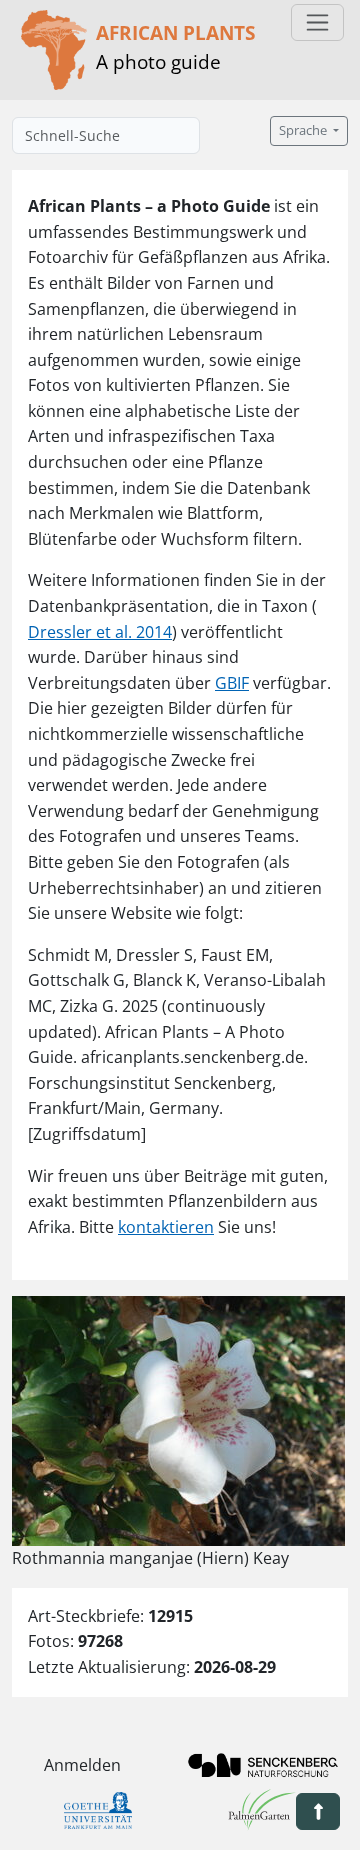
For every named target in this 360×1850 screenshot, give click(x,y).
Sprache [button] (304, 130)
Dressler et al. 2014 (100, 632)
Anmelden (82, 1765)
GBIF (232, 683)
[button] (318, 1811)
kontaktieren (166, 1227)
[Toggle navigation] (317, 22)
